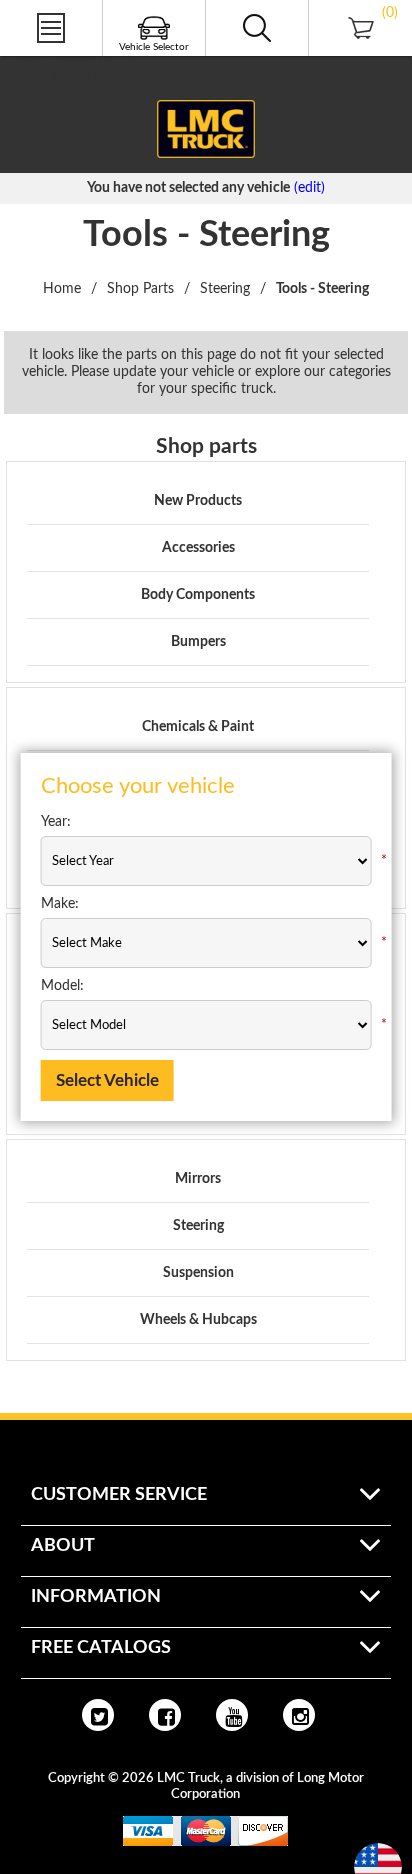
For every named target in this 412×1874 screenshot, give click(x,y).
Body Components (198, 595)
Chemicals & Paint (198, 727)
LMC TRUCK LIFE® (76, 58)
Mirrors (198, 1179)
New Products (198, 501)
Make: (60, 904)
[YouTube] (232, 1715)
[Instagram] (299, 1715)
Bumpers (198, 642)
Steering (198, 1226)
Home (62, 289)
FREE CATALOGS (69, 75)
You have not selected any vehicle (188, 188)
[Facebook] (165, 1715)
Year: (56, 822)
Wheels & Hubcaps (198, 1320)
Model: (62, 986)
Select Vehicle (107, 1080)
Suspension (198, 1273)
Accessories (198, 548)
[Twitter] (98, 1715)
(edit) (309, 188)
